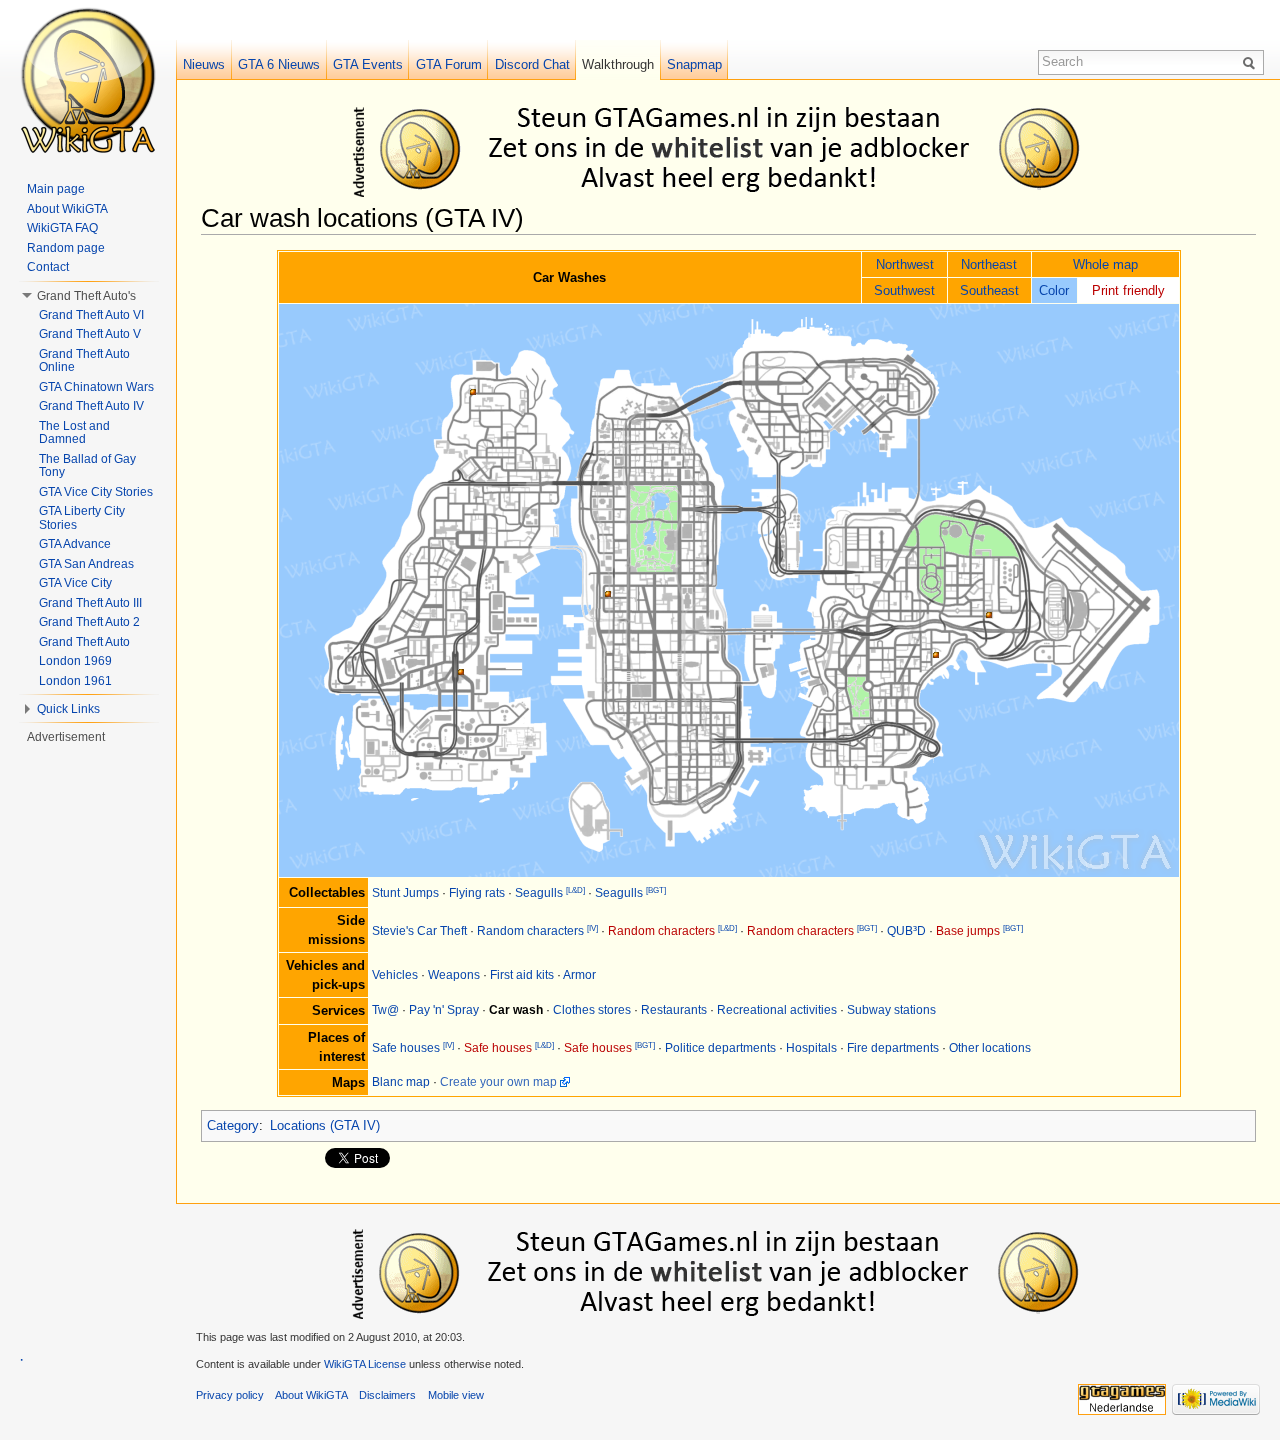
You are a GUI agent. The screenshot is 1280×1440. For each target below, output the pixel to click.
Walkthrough (618, 64)
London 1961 (75, 681)
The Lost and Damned (74, 433)
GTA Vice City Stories (96, 492)
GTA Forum (449, 64)
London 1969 (75, 661)
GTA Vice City (75, 583)
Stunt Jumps (405, 893)
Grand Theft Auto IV (91, 406)
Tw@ (385, 1010)
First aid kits (522, 975)
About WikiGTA (67, 209)
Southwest (904, 290)
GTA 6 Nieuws (279, 64)
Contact (48, 267)
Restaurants (674, 1010)
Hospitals (811, 1048)
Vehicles (395, 975)
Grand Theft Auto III (90, 603)
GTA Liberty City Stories (82, 518)
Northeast (989, 264)
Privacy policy (230, 1395)
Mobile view (456, 1395)
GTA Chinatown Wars (96, 387)
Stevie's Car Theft (419, 931)
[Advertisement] (732, 148)
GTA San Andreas (86, 564)
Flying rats (477, 893)
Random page (66, 248)
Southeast (989, 290)
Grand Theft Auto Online (84, 361)
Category (233, 1125)
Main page (56, 189)
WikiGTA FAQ (62, 228)
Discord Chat (532, 64)
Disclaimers (387, 1395)
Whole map (1105, 264)
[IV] (592, 928)
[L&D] (575, 890)
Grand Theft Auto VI (91, 315)
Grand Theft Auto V (90, 334)
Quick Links (68, 709)
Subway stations (891, 1010)
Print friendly (1128, 290)
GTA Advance (75, 544)
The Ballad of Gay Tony (87, 466)
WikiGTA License (365, 1364)
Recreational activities (777, 1010)
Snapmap (694, 64)
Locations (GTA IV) (325, 1125)
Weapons (454, 975)
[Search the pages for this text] (1252, 62)
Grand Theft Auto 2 (89, 622)
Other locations (990, 1048)
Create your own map (498, 1082)
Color (1054, 290)
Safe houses (406, 1048)
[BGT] (656, 890)
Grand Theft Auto (84, 642)
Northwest (905, 264)
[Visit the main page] (88, 80)
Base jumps (968, 931)
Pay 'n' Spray (444, 1010)
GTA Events (368, 64)
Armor (579, 975)
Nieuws (204, 64)
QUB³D (906, 931)
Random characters (530, 931)
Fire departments (893, 1048)
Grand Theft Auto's (86, 296)
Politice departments (720, 1048)
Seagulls (539, 893)
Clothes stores (592, 1010)
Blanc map (401, 1082)
